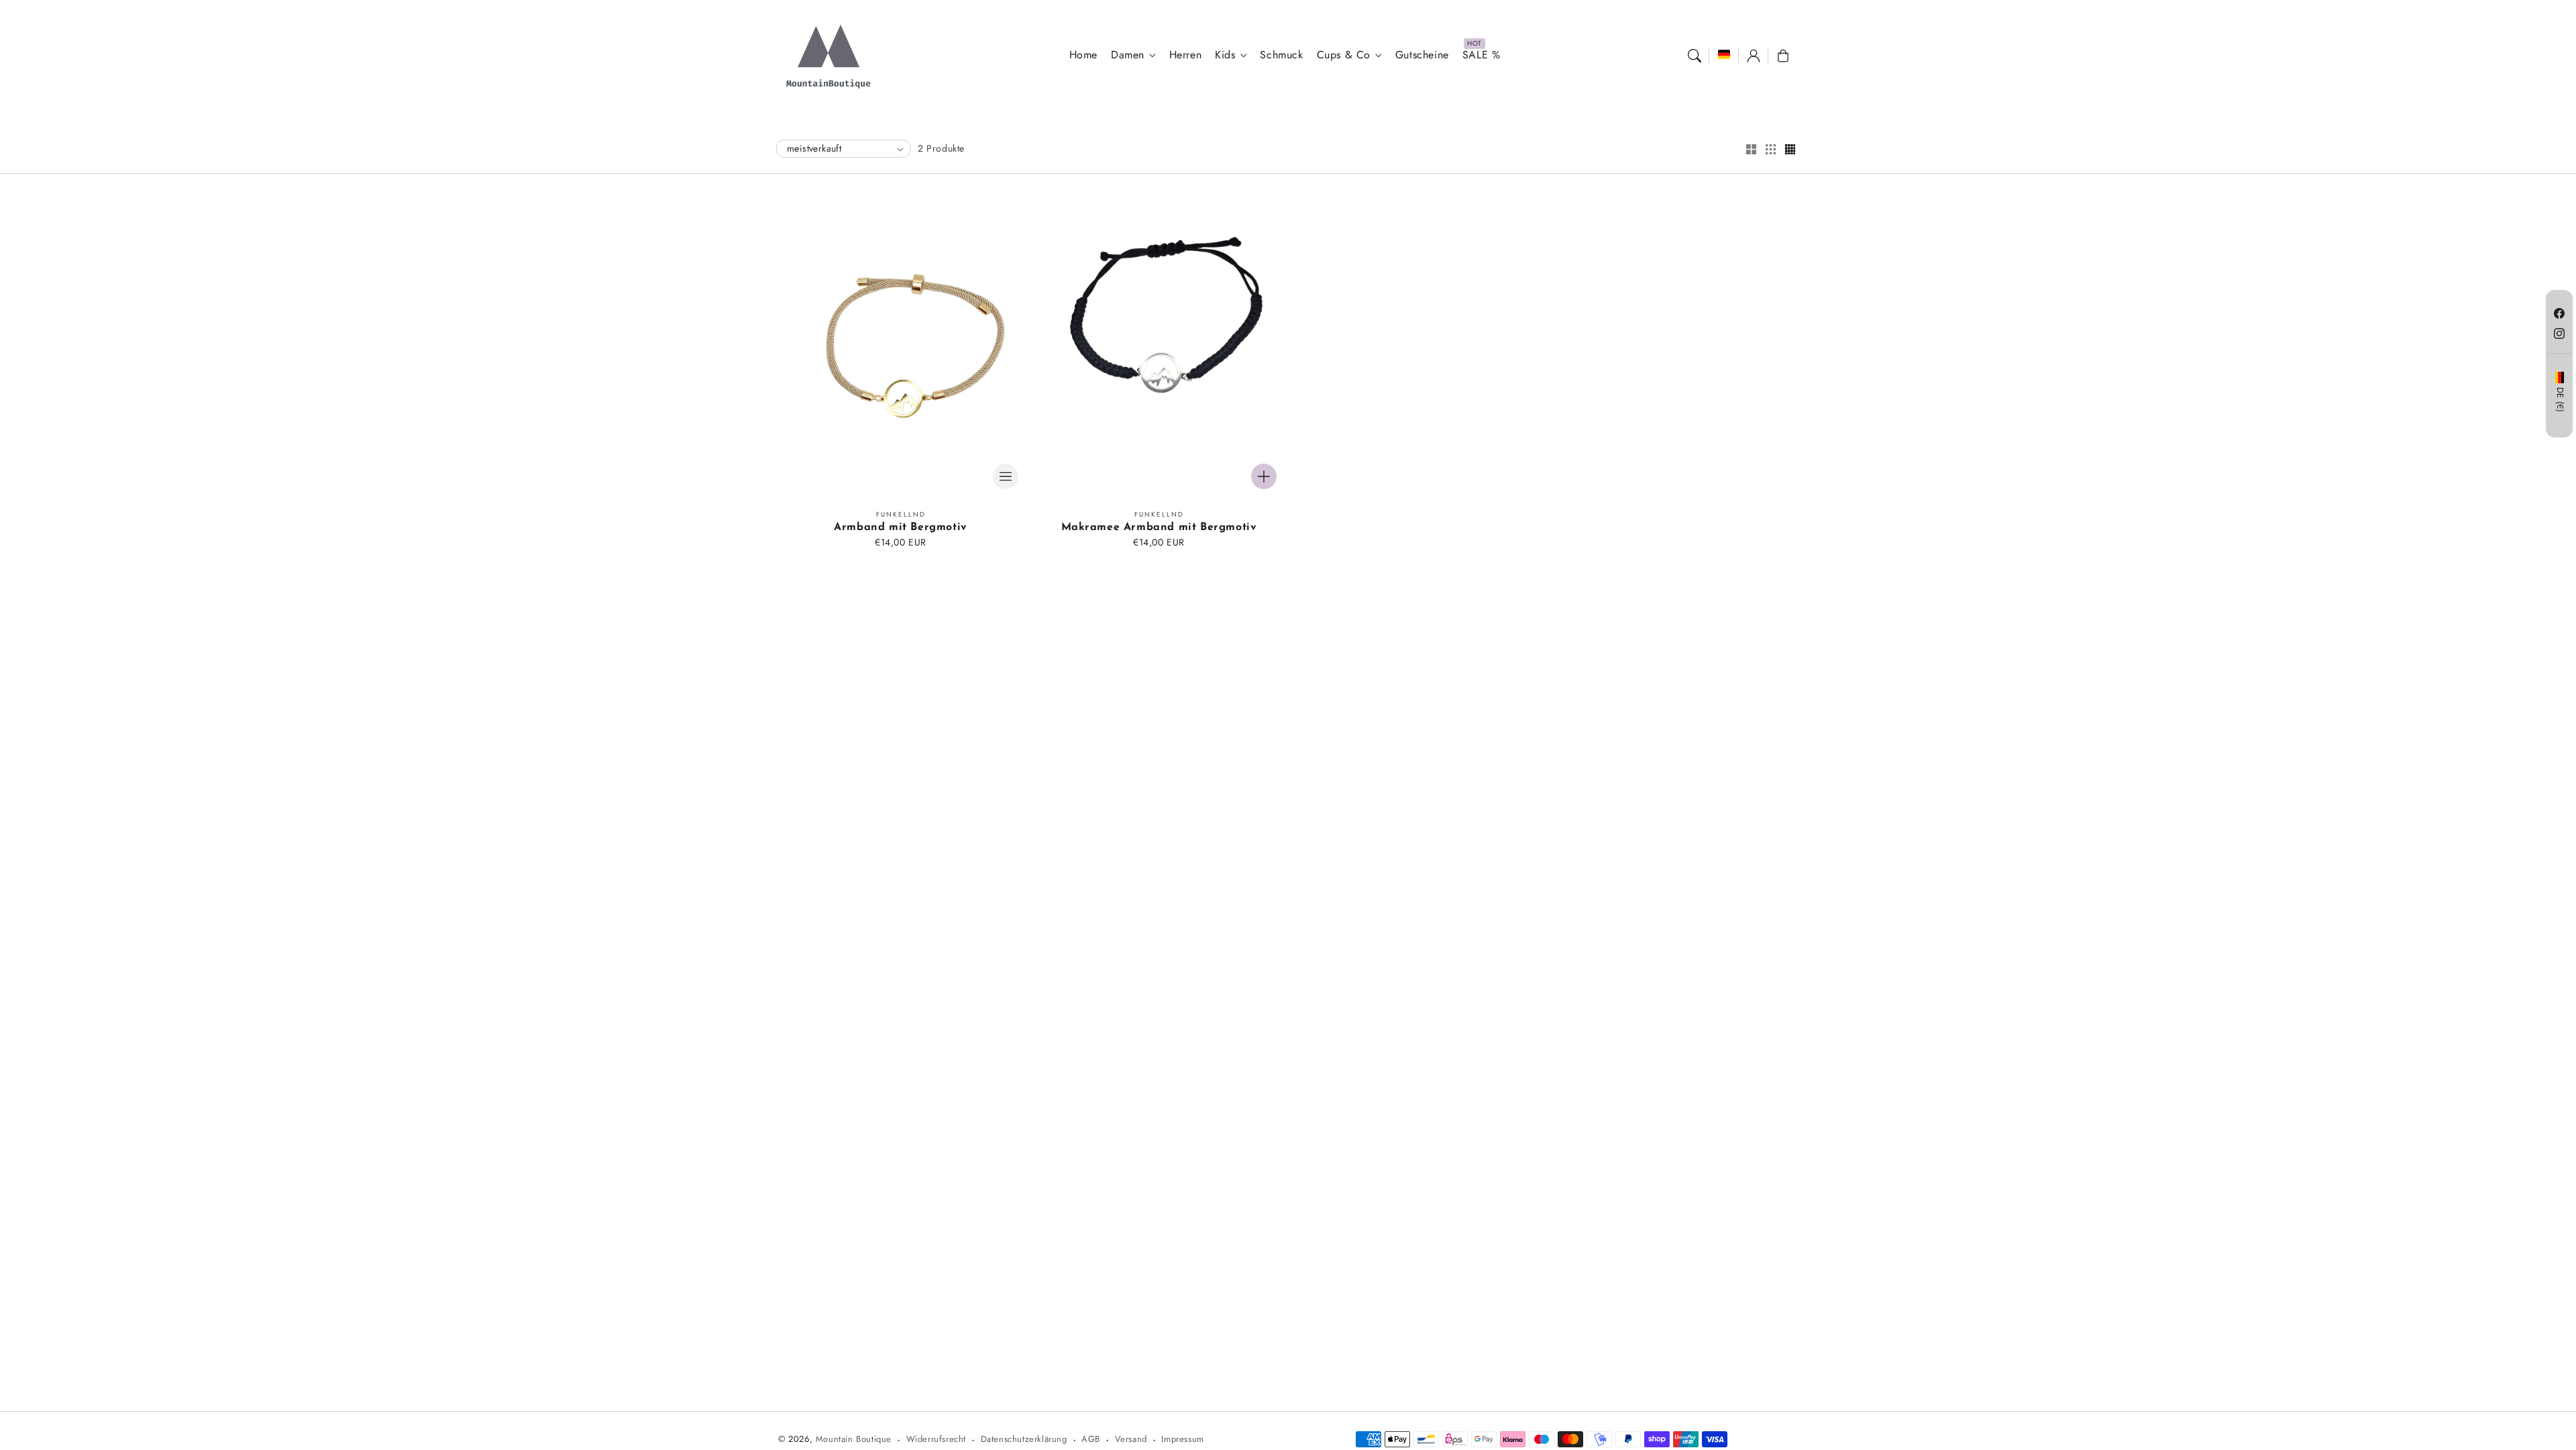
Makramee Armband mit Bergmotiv (1159, 527)
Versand (1131, 1439)
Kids (1225, 55)
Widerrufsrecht (936, 1439)
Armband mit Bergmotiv (901, 527)
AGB (1091, 1439)
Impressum (1182, 1439)
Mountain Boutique (854, 1439)
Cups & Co (1344, 55)
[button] (1695, 56)
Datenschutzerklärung (1024, 1439)
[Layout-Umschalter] (1751, 150)
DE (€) (2560, 400)
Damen (1128, 55)
